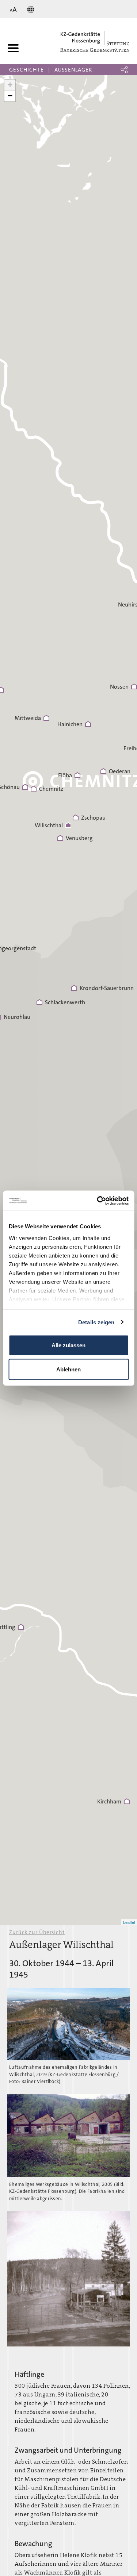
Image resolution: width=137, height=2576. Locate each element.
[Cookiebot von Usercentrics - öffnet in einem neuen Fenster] (98, 1201)
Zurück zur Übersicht (37, 1932)
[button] (124, 70)
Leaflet (129, 1922)
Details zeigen (96, 1322)
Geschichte (26, 70)
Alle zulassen (68, 1345)
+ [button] (10, 85)
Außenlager (73, 70)
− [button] (10, 96)
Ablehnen (68, 1369)
